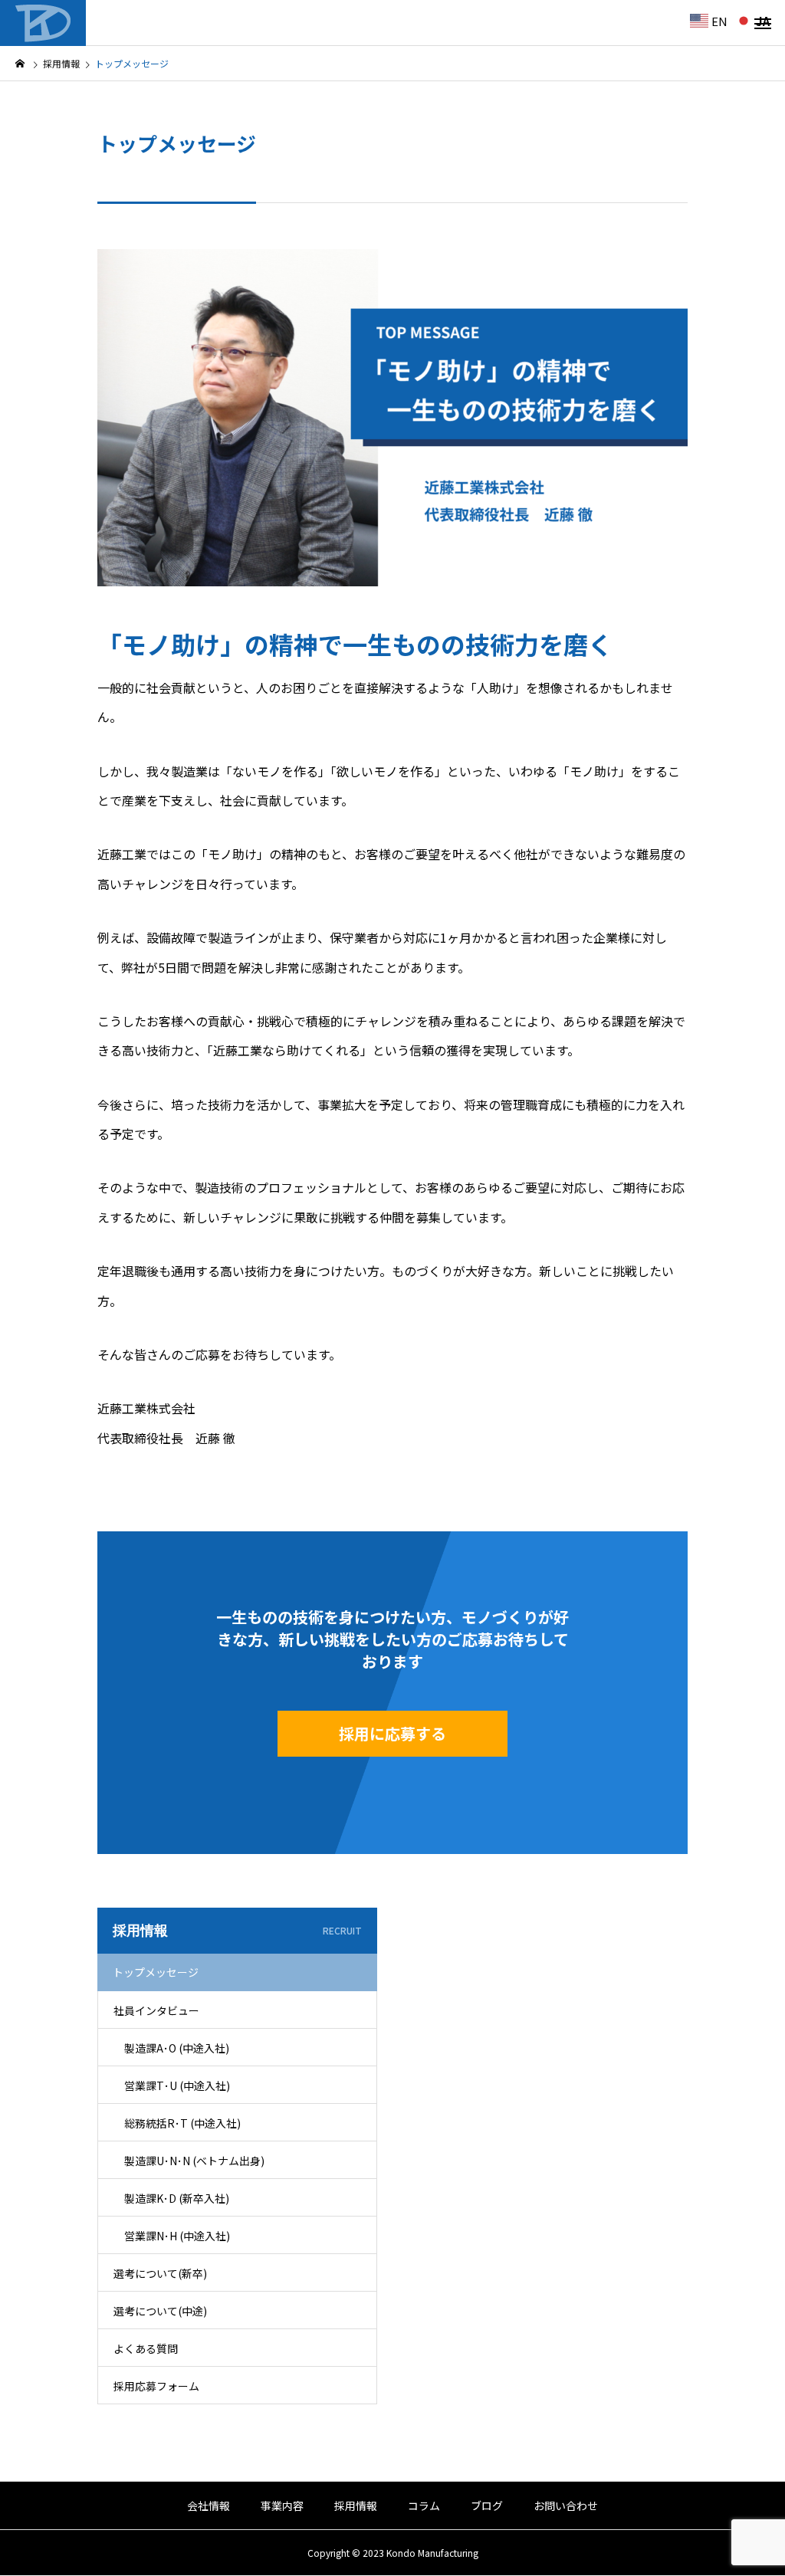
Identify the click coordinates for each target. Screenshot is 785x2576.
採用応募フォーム (156, 2386)
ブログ (487, 2505)
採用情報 (356, 2505)
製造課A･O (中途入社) (177, 2048)
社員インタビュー (156, 2010)
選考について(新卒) (160, 2273)
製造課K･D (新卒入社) (177, 2198)
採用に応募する (392, 1733)
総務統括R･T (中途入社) (182, 2123)
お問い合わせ (566, 2505)
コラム (424, 2505)
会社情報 (209, 2505)
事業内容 (282, 2505)
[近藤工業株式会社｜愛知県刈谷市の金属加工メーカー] (43, 23)
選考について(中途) (160, 2311)
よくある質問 (146, 2348)
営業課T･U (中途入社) (177, 2085)
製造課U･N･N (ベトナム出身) (194, 2161)
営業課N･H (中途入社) (177, 2236)
